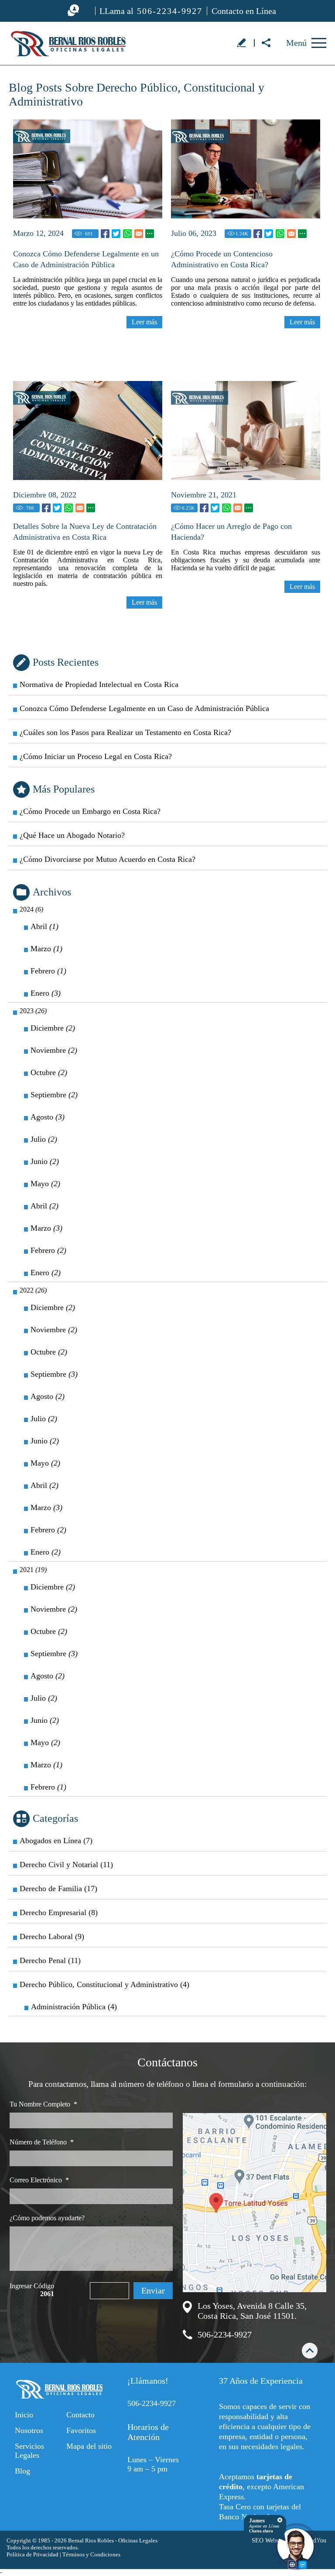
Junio (45, 1161)
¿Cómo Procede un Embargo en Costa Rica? (90, 811)
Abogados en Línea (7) (56, 1841)
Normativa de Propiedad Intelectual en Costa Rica (99, 684)
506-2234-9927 (225, 2334)
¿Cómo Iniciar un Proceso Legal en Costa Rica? (96, 756)
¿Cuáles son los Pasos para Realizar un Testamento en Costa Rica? (125, 732)
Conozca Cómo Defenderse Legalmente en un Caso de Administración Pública (86, 259)
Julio (44, 1139)
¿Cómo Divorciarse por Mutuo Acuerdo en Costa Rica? (108, 859)
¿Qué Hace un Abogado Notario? (72, 835)
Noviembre (54, 1050)
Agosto (48, 1117)
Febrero (48, 971)
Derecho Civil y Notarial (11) (66, 1865)
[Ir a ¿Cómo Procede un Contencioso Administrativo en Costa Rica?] (246, 169)
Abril (44, 926)
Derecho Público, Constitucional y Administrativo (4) (104, 1984)
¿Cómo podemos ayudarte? (47, 2218)
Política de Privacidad (32, 2554)
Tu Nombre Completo (43, 2104)
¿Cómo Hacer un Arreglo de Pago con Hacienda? (231, 532)
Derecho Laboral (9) (52, 1936)
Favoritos (81, 2430)
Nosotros (29, 2430)
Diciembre (53, 1028)
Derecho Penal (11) (50, 1960)
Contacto (80, 2415)
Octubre (49, 1072)
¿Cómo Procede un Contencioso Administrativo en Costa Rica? (222, 259)
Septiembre (54, 1095)
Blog (22, 2471)
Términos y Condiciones (91, 2554)
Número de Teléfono (42, 2142)
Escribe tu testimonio (241, 42)
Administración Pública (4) (74, 2007)
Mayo (45, 1184)
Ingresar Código (32, 2290)
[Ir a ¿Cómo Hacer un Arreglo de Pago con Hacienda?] (246, 430)
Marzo (46, 949)
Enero (46, 993)
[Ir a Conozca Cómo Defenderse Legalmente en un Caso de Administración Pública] (88, 169)
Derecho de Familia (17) (58, 1889)
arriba (310, 2350)
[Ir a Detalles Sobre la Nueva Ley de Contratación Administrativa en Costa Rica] (88, 430)
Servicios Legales (29, 2451)
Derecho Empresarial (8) (59, 1912)
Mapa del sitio (89, 2446)
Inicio (24, 2415)
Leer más (144, 322)
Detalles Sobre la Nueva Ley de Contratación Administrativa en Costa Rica (85, 532)
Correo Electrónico (39, 2180)
